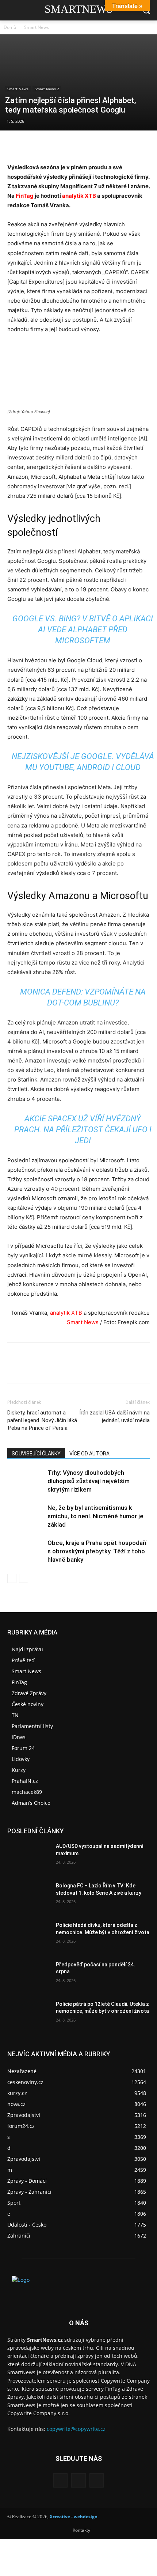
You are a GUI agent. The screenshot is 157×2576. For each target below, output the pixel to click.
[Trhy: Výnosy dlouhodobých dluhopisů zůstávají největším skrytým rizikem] (26, 1481)
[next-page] (24, 1578)
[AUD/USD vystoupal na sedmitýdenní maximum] (29, 1858)
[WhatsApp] (65, 145)
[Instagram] (78, 2480)
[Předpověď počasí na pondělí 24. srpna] (29, 1976)
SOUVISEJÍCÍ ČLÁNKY (36, 1454)
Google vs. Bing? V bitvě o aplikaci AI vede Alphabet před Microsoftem (83, 630)
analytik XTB (79, 196)
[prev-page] (12, 1578)
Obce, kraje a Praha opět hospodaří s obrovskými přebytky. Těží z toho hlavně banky (97, 1551)
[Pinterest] (48, 145)
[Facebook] (15, 145)
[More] (82, 145)
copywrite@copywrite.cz (76, 2429)
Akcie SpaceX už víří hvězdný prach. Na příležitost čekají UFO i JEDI (83, 1130)
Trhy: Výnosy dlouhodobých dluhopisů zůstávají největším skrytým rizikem (89, 1481)
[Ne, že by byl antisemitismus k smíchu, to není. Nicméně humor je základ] (26, 1516)
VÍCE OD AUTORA (89, 1454)
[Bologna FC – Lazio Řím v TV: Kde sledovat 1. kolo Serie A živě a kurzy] (29, 1897)
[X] (31, 145)
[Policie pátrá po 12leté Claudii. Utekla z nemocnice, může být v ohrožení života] (29, 2016)
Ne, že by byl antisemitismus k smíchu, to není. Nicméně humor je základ (95, 1516)
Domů (10, 27)
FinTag (25, 196)
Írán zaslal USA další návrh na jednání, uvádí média (114, 1416)
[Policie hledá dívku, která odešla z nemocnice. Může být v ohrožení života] (29, 1937)
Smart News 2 (47, 89)
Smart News (37, 27)
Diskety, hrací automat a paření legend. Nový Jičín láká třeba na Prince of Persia (42, 1420)
